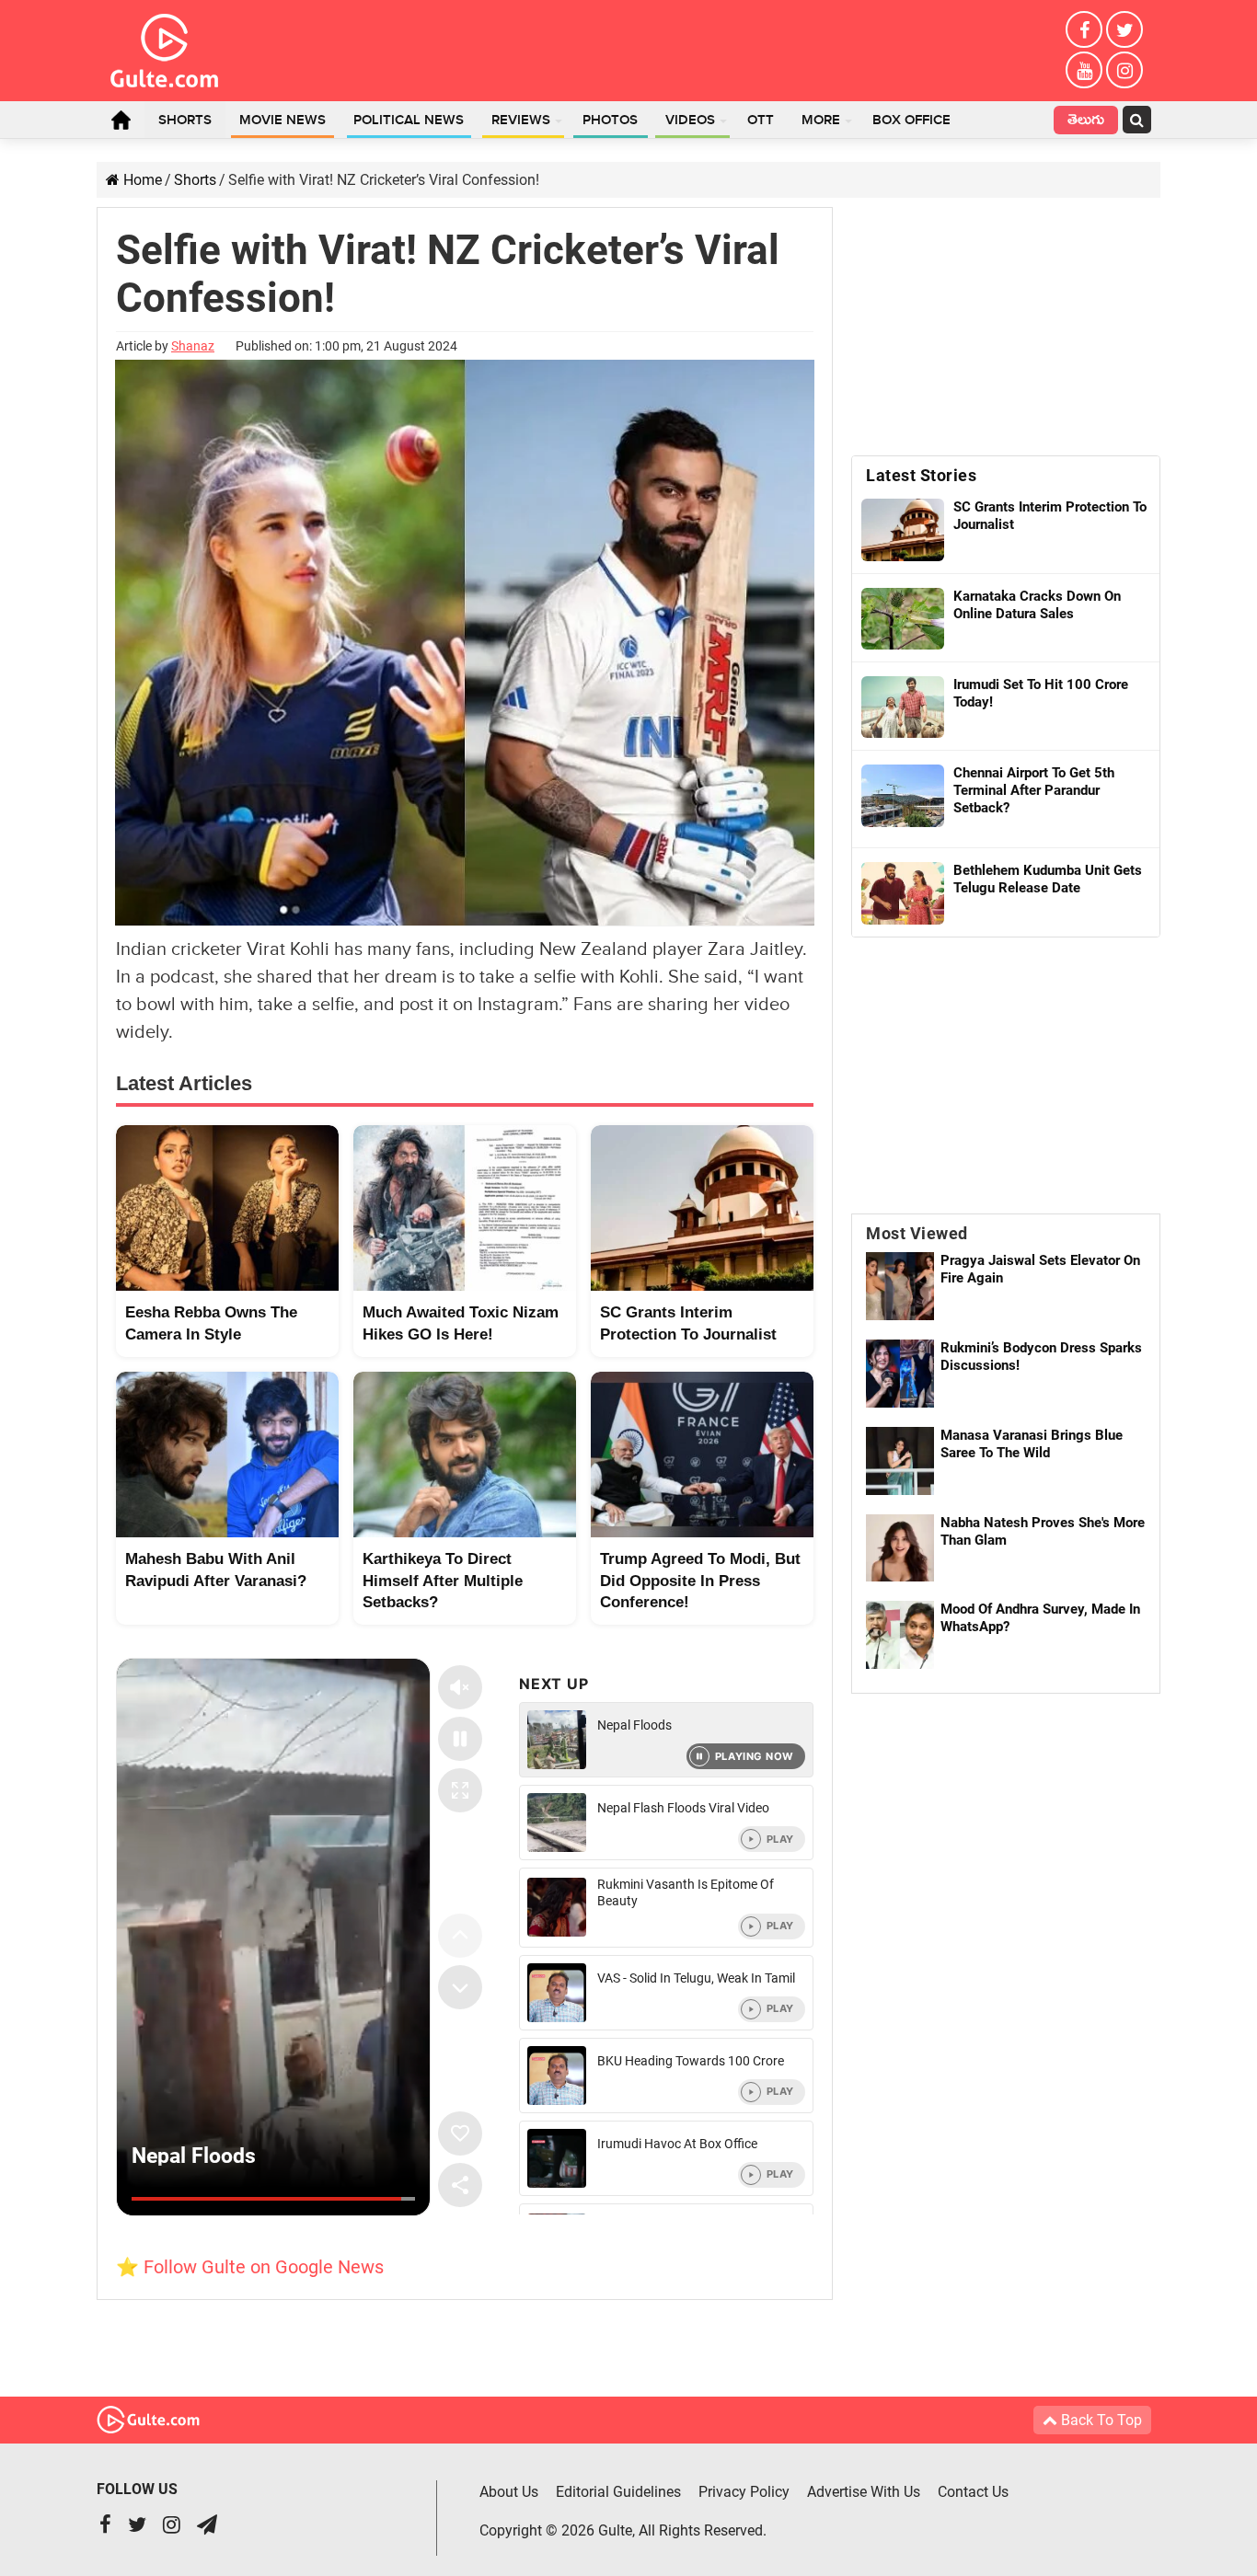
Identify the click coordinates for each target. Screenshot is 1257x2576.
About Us (509, 2492)
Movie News (283, 121)
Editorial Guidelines (618, 2492)
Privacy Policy (744, 2492)
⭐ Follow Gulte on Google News (250, 2267)
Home (121, 120)
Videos (690, 121)
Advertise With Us (864, 2492)
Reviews (521, 121)
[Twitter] (1124, 29)
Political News (409, 121)
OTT (761, 121)
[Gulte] (164, 47)
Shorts (185, 121)
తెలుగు (1086, 122)
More (821, 121)
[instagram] (1124, 70)
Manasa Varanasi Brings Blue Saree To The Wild (1032, 1444)
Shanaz (193, 346)
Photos (610, 121)
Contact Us (973, 2492)
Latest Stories (921, 475)
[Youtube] (1084, 70)
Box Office (911, 121)
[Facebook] (1084, 29)
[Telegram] (207, 2527)
